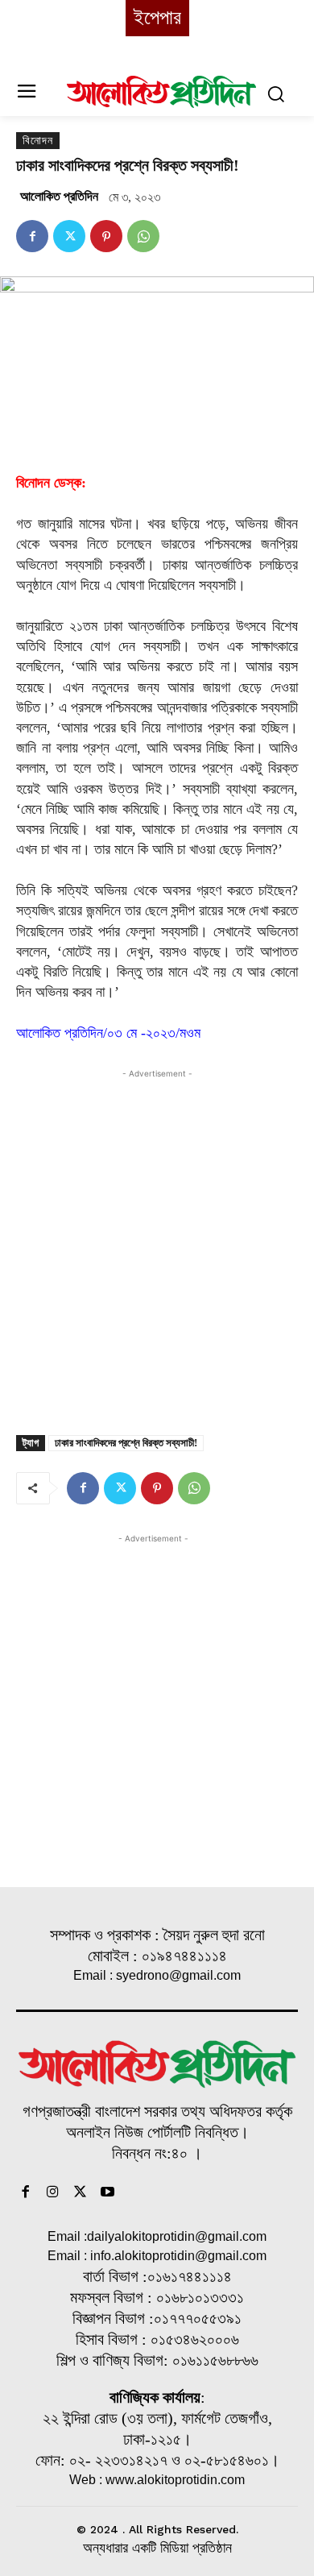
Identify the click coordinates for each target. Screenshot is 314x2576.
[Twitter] (69, 236)
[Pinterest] (106, 236)
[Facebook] (32, 236)
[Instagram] (53, 2193)
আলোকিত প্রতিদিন (59, 196)
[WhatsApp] (143, 236)
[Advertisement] (157, 1239)
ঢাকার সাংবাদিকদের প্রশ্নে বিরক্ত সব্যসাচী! (126, 1443)
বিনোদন (38, 141)
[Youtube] (107, 2193)
